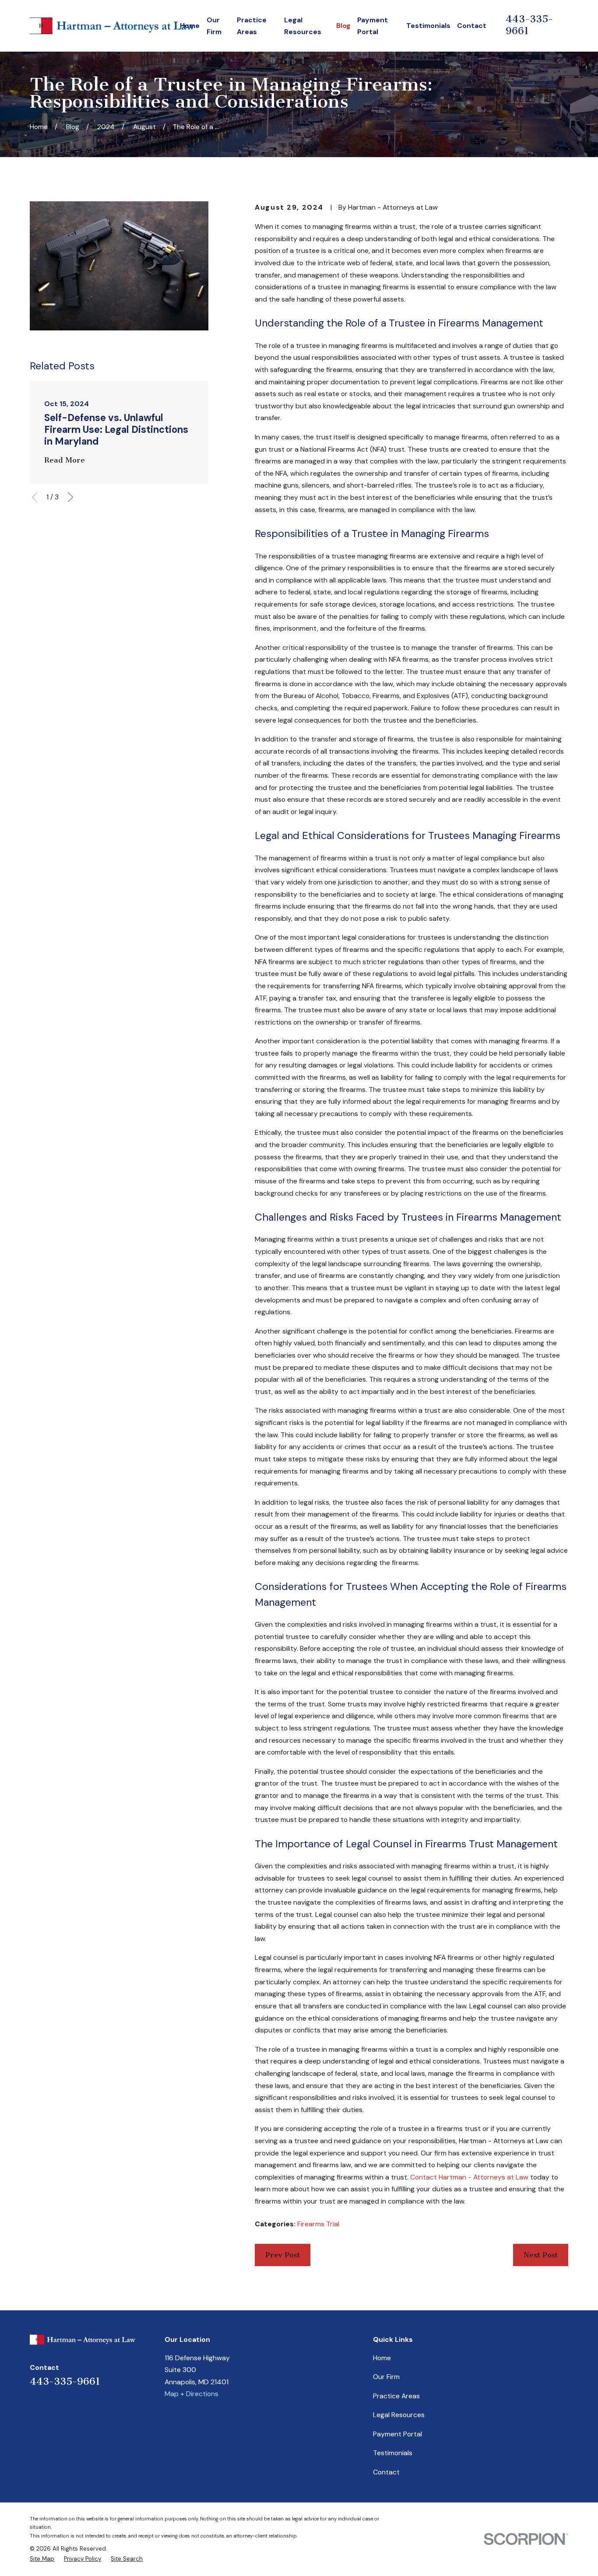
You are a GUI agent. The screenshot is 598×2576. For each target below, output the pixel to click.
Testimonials (393, 2453)
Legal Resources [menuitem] (303, 26)
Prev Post (283, 2255)
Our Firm (386, 2377)
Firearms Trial (318, 2224)
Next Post (541, 2255)
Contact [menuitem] (472, 26)
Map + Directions (192, 2394)
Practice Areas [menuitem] (252, 26)
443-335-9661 (65, 2381)
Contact (386, 2472)
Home (382, 2358)
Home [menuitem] (190, 26)
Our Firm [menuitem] (214, 26)
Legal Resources (399, 2415)
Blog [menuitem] (343, 26)
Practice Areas (396, 2396)
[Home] (114, 26)
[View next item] (70, 497)
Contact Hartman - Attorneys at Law (469, 2177)
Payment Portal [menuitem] (373, 26)
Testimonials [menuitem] (428, 26)
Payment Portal (397, 2434)
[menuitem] (42, 2559)
